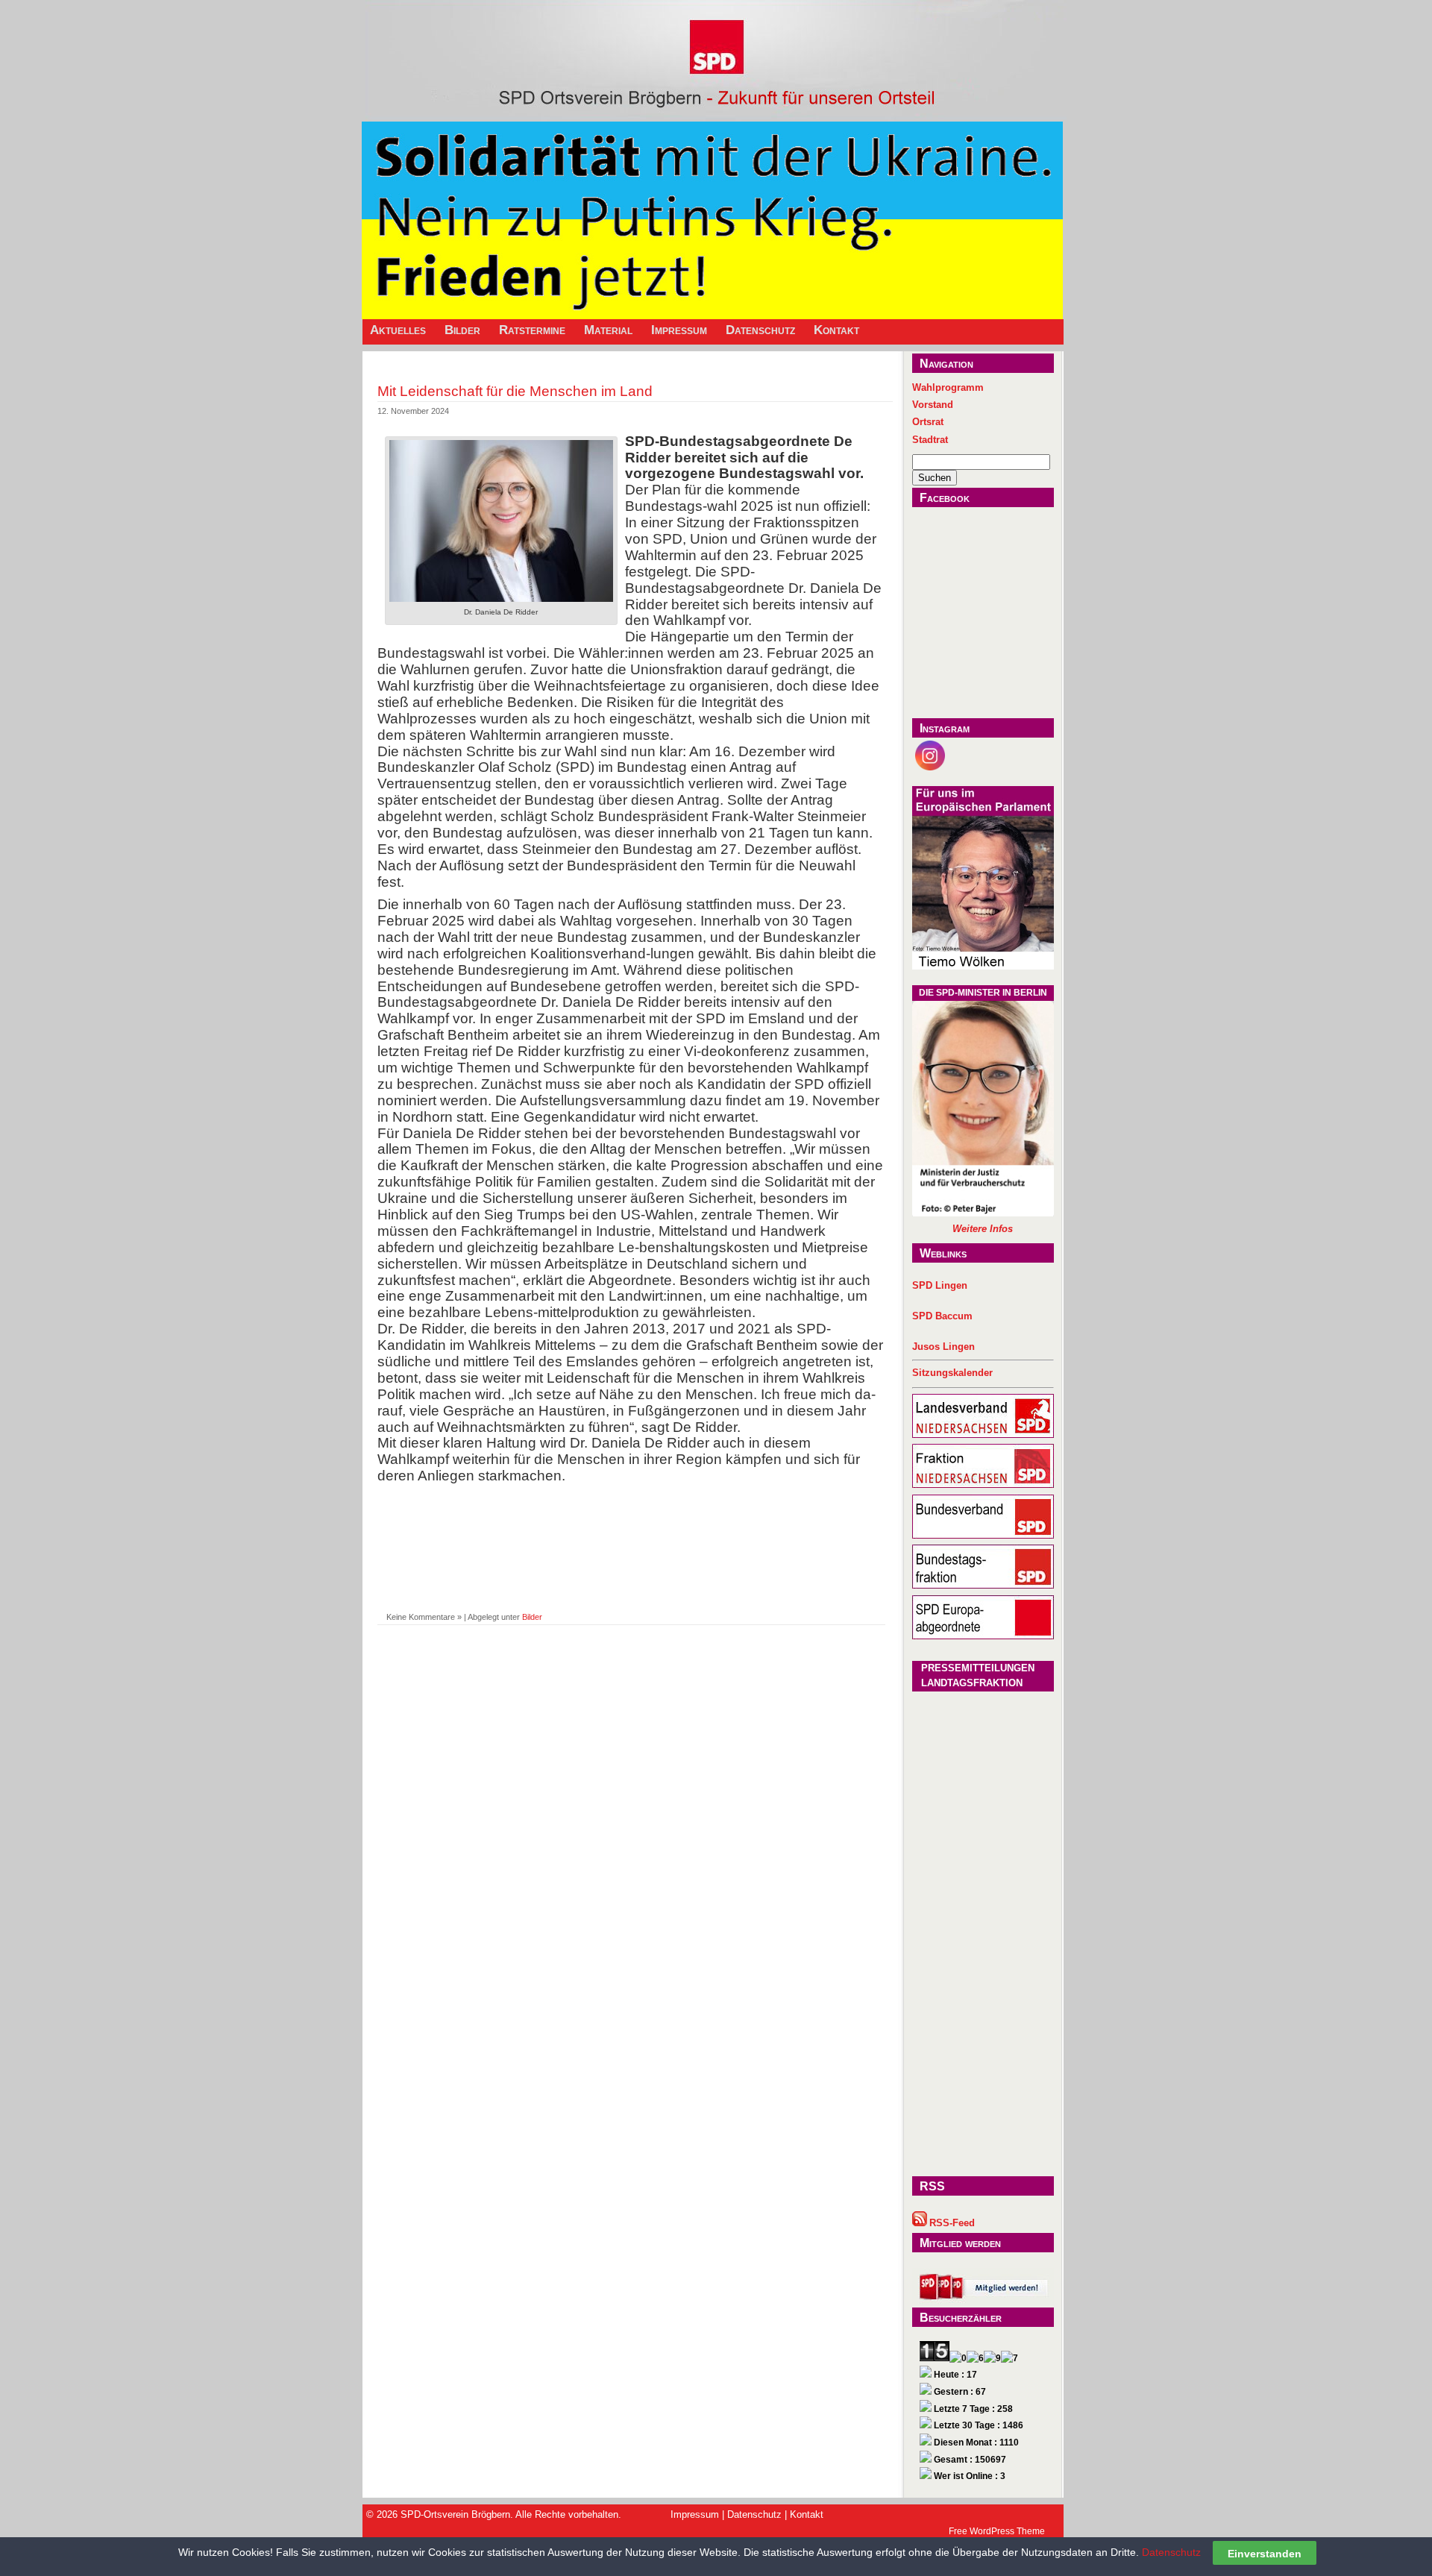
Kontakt (836, 330)
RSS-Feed (952, 2223)
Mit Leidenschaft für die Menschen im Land (515, 391)
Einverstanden (1265, 2553)
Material (608, 330)
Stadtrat (930, 440)
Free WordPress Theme (997, 2531)
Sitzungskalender (952, 1373)
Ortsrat (928, 422)
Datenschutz (760, 330)
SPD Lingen (940, 1285)
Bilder (462, 330)
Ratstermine (532, 330)
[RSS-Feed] (920, 2223)
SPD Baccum (942, 1316)
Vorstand (933, 405)
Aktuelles (398, 330)
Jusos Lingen (943, 1347)
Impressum (679, 330)
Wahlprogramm (948, 387)
